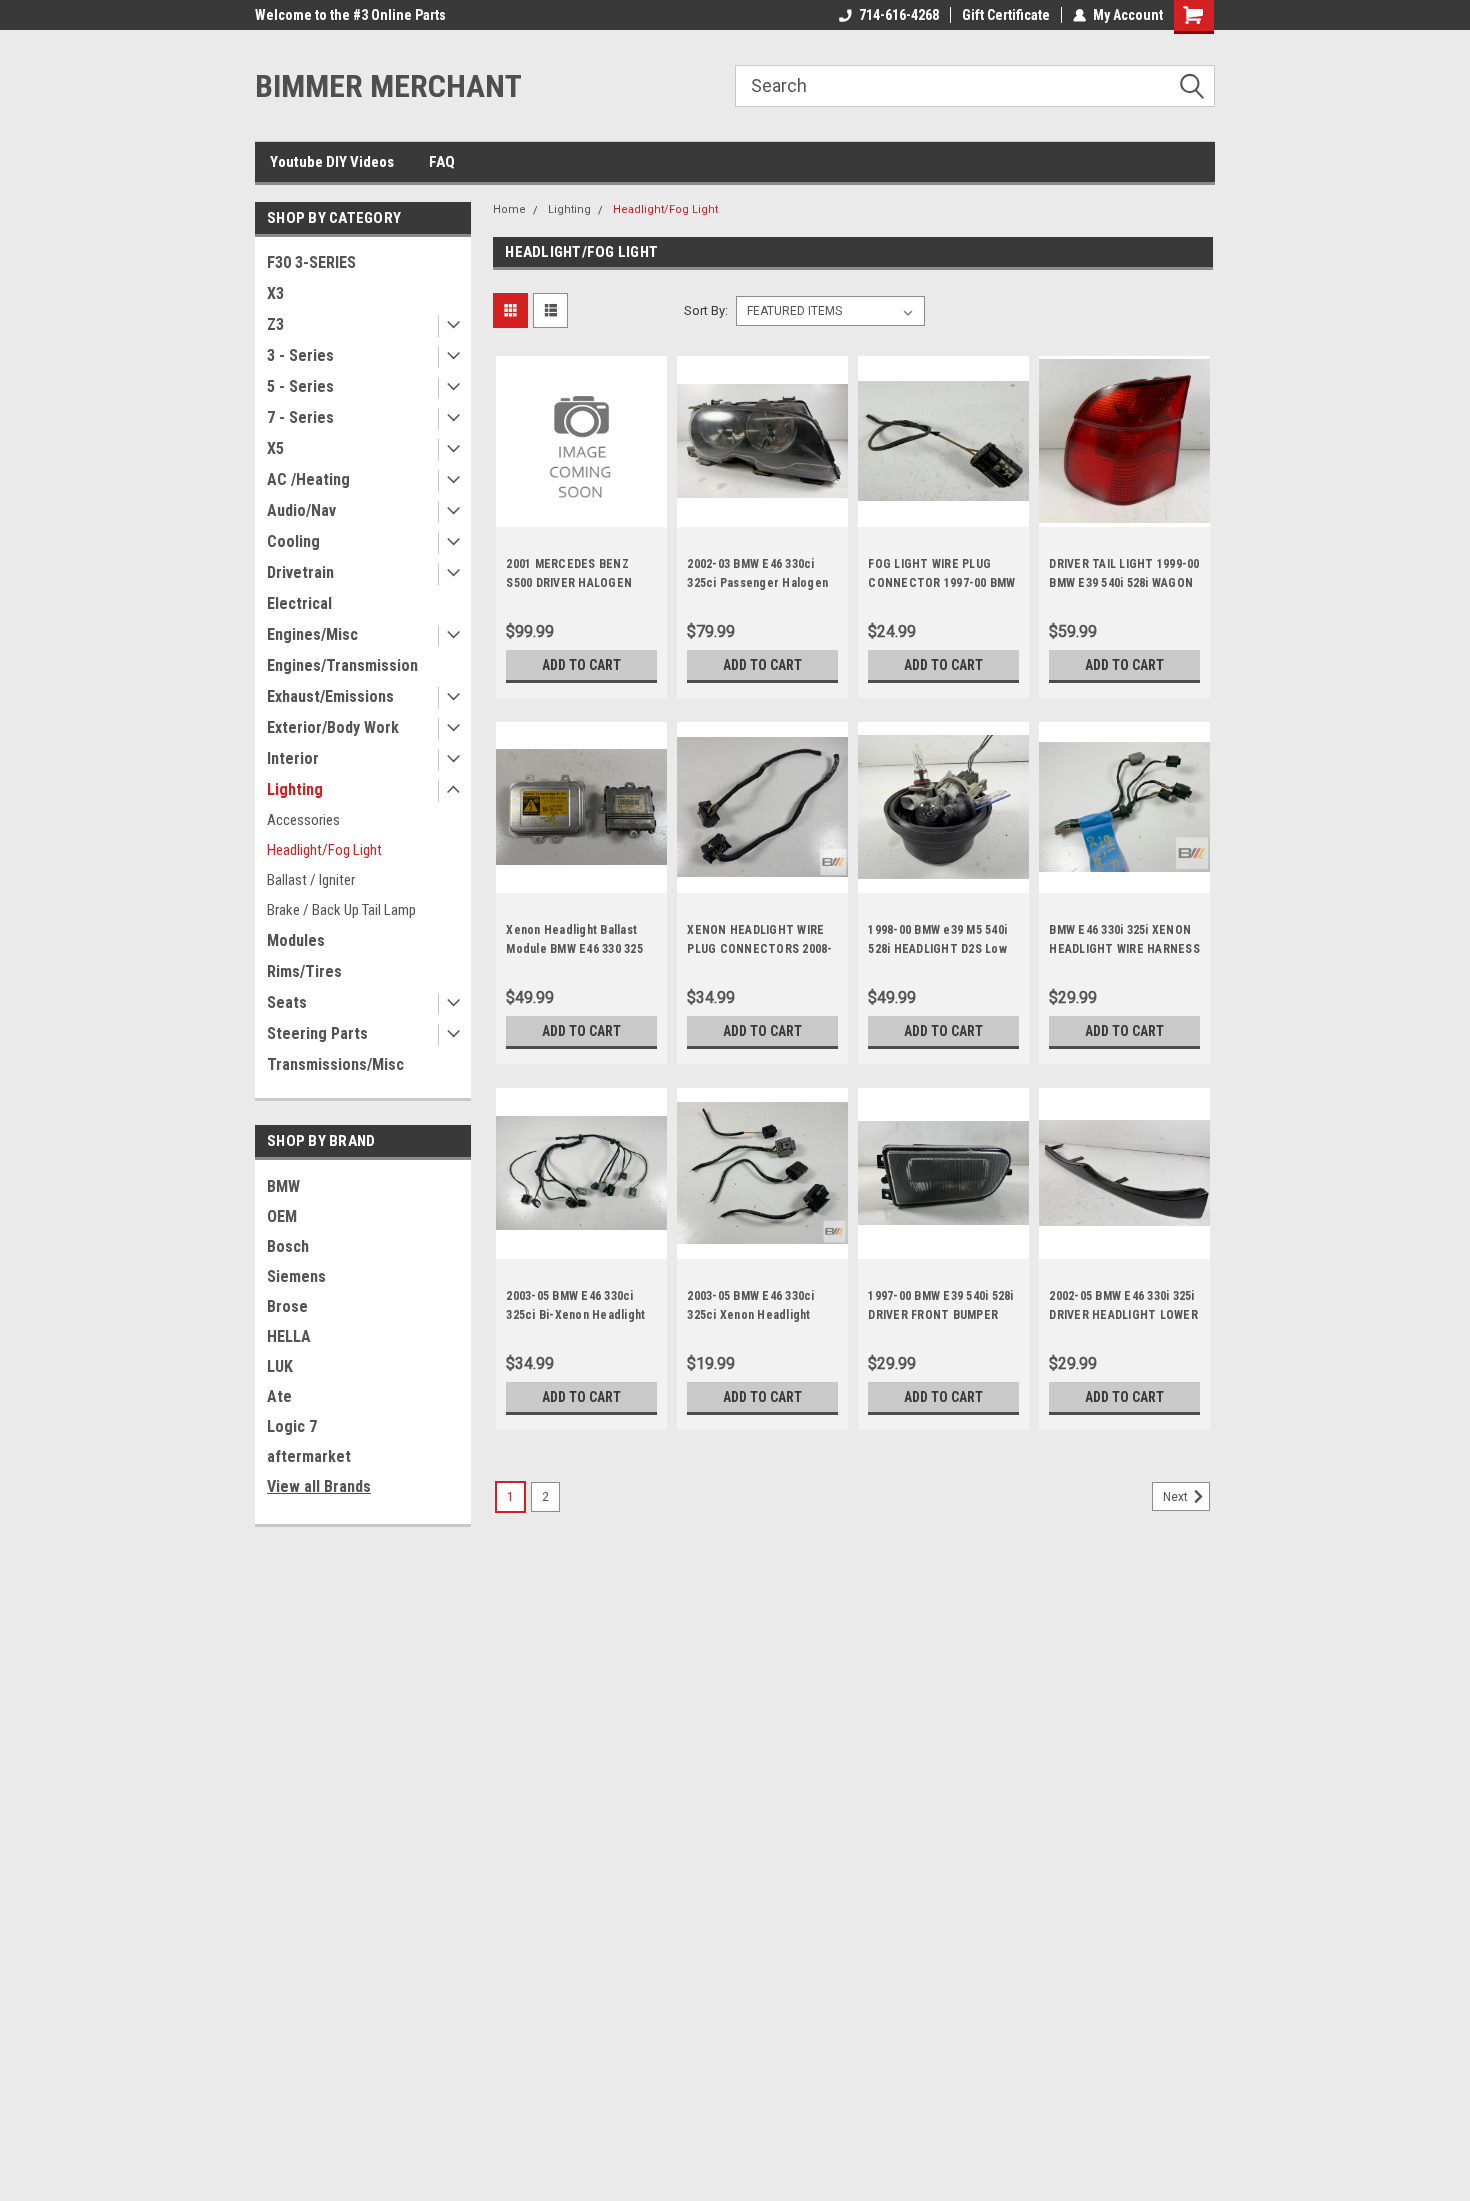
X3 (275, 293)
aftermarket (309, 1456)
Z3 (275, 324)
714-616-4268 (899, 15)
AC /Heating (308, 479)
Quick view (582, 512)
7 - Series (300, 417)
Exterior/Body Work (333, 727)
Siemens (296, 1276)
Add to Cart (581, 665)
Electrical (299, 603)
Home (509, 209)
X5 (275, 448)
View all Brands (319, 1486)
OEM (282, 1216)
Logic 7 (292, 1426)
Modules (296, 940)
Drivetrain (300, 572)
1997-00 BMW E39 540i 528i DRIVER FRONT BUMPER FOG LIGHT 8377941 (940, 1315)
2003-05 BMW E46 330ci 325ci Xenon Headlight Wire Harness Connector (755, 1315)
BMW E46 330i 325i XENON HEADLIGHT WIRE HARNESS (1124, 939)
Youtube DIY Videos (332, 162)
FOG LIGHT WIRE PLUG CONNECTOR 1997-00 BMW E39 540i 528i (941, 583)
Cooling (293, 541)
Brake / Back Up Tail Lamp (341, 910)
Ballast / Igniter (311, 880)
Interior (293, 758)
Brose (287, 1306)
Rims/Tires (304, 971)
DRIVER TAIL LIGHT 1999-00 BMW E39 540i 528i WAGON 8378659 (1124, 583)
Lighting (295, 789)
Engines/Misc (312, 634)
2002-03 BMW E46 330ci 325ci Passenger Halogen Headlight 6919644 (757, 583)
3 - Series (300, 355)
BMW (283, 1186)
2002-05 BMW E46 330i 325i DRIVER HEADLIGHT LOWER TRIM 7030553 (1123, 1315)
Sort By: (706, 310)
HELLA (289, 1336)
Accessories (303, 820)
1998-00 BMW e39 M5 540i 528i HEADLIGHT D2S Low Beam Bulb (937, 949)
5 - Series (300, 386)
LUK (280, 1366)
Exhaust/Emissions (330, 696)
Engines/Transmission (342, 665)
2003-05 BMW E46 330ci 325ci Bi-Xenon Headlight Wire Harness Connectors (577, 1315)
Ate (279, 1396)
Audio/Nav (301, 510)
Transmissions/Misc (335, 1064)
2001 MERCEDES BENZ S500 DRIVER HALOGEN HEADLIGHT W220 (569, 583)
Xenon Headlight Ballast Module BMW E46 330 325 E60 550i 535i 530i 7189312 (577, 949)
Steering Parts (317, 1033)
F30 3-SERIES (311, 262)
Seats (287, 1002)
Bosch (288, 1246)
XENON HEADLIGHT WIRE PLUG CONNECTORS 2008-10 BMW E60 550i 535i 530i (759, 949)
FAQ (442, 162)
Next (1177, 1497)
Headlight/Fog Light (324, 850)
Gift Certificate (1006, 15)
